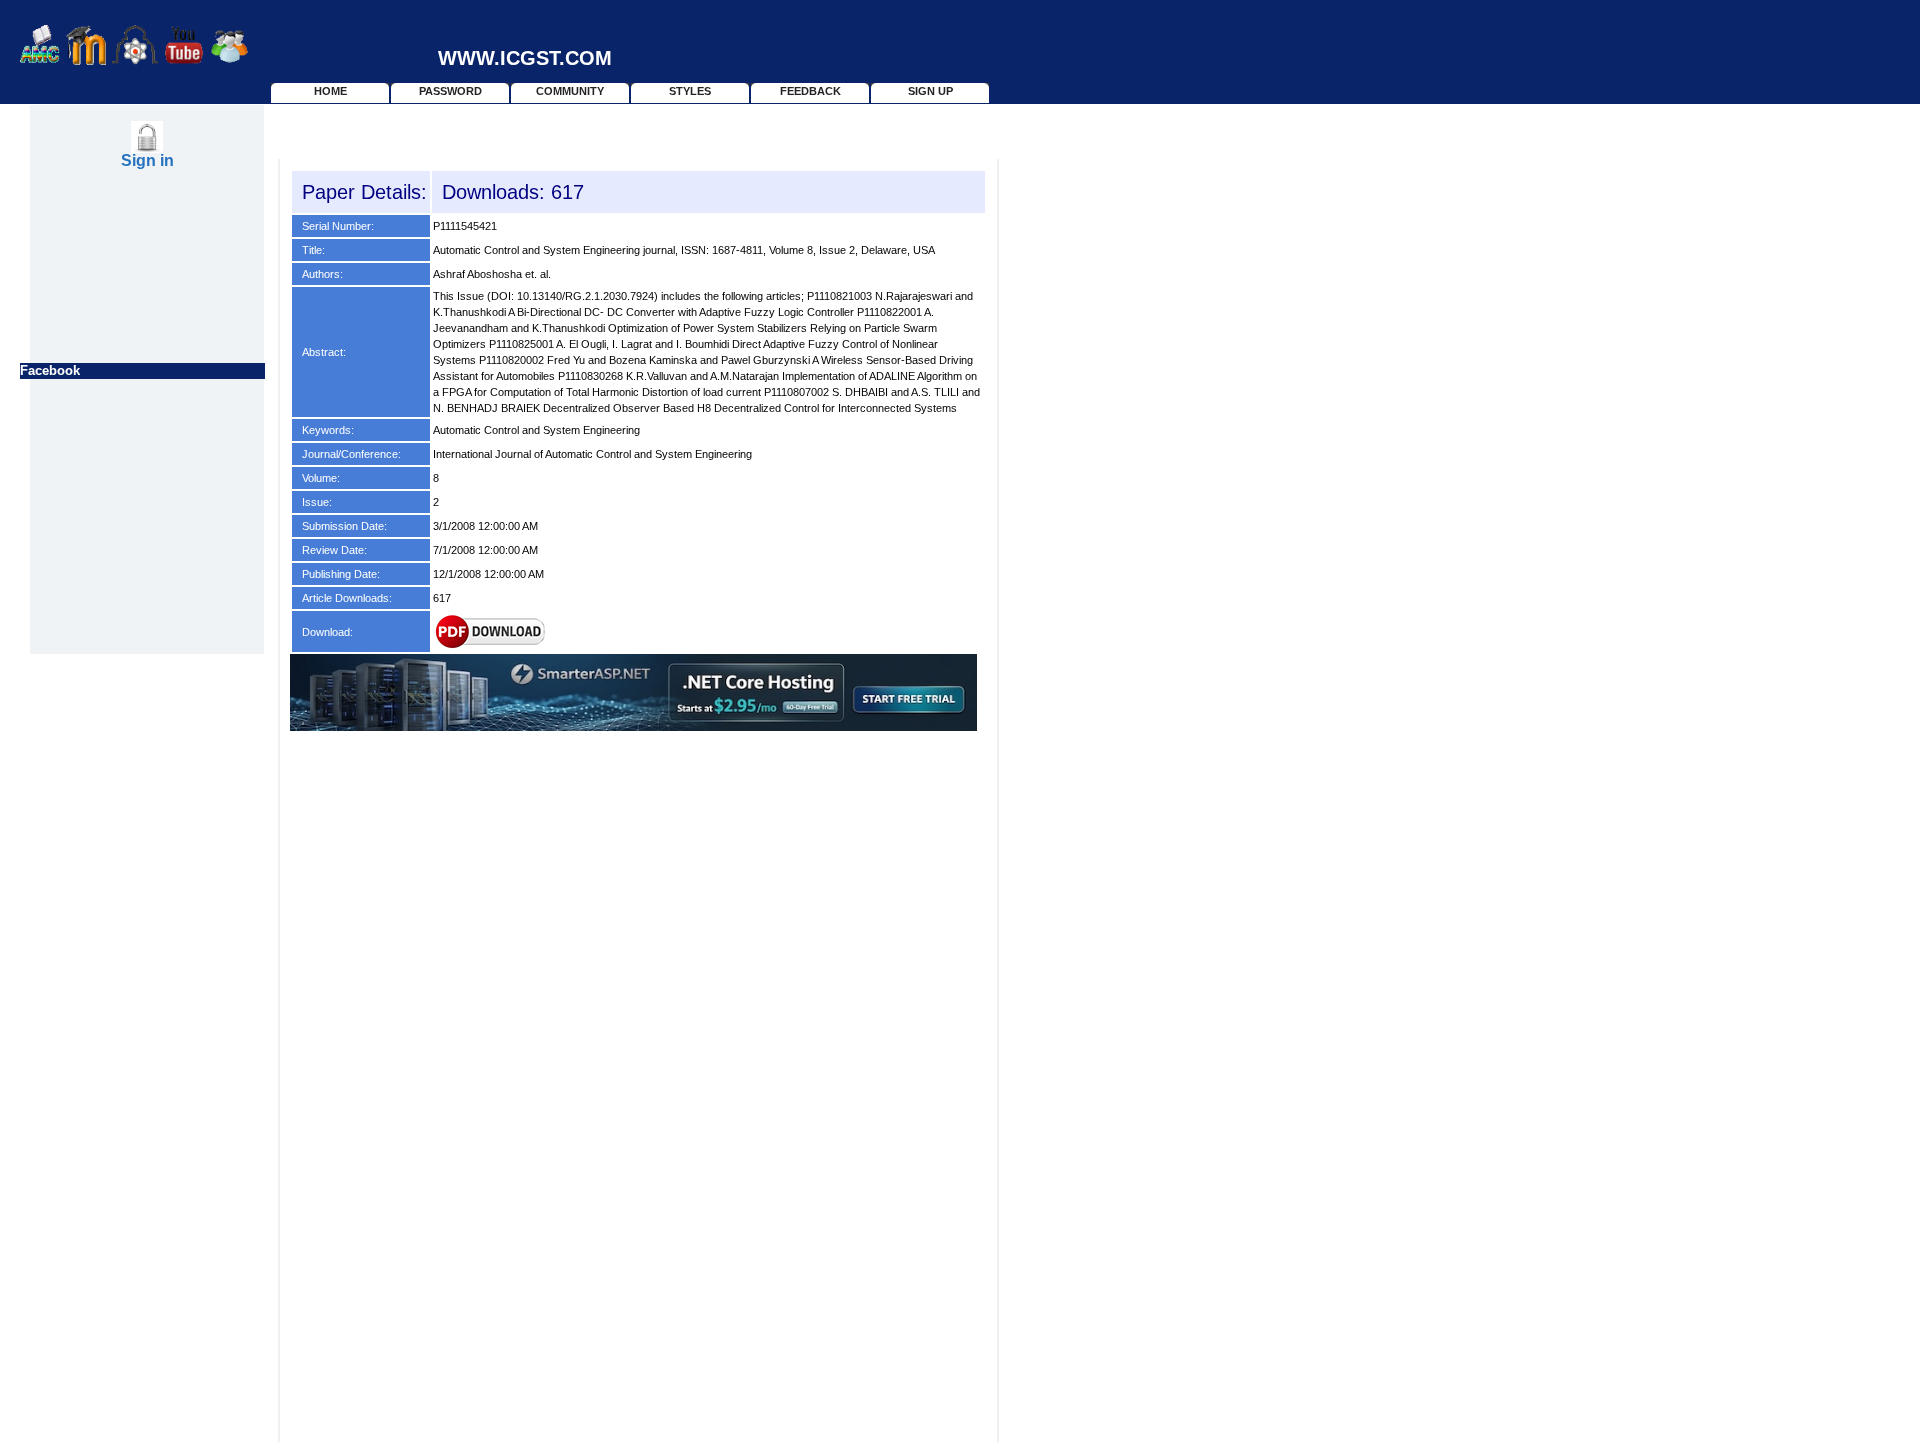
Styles (690, 91)
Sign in (147, 160)
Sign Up (930, 91)
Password (450, 91)
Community (570, 91)
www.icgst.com (528, 58)
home (330, 91)
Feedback (810, 91)
